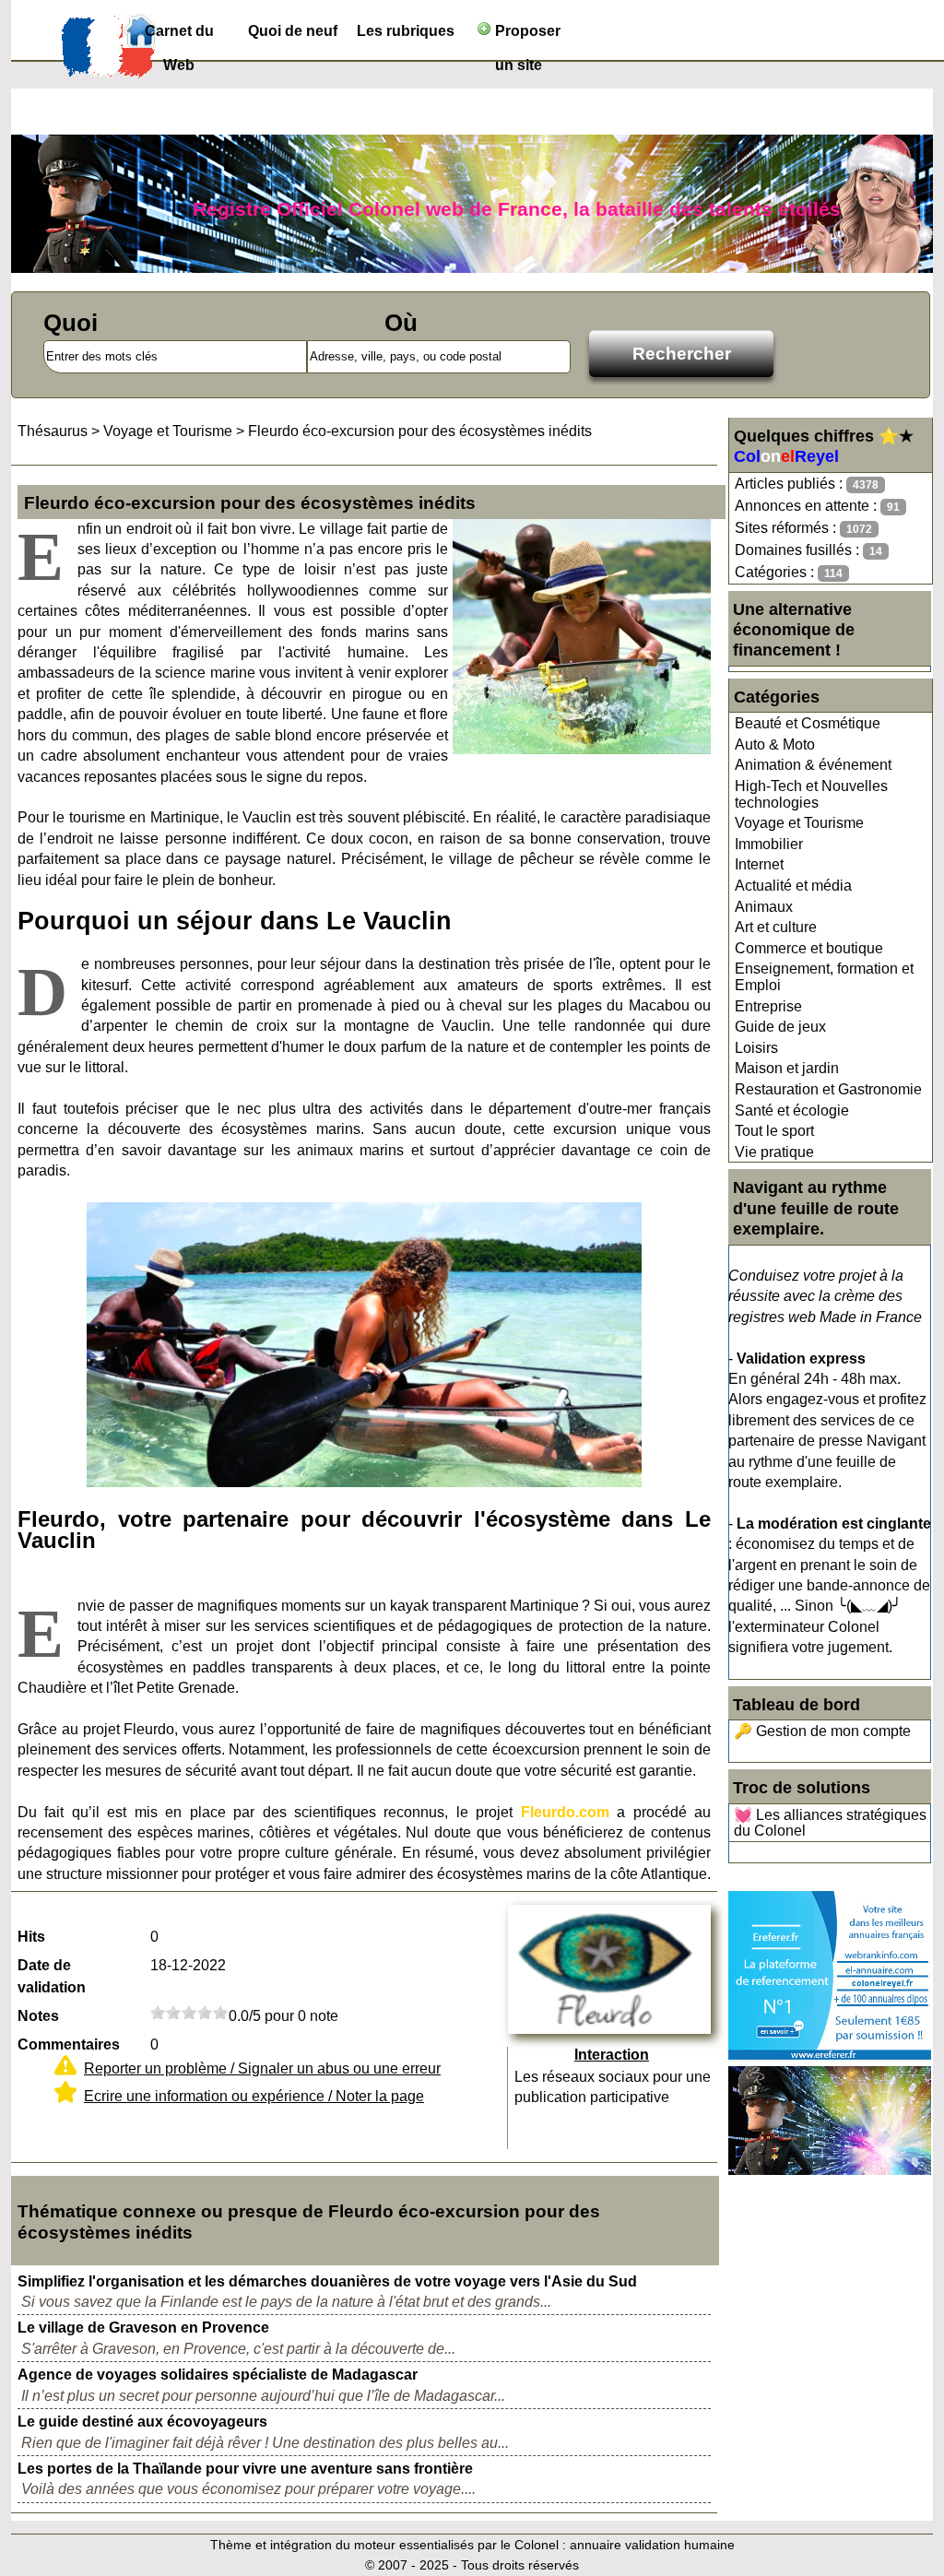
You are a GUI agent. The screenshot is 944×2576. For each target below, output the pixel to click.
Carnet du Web (179, 35)
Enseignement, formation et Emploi (824, 977)
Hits (31, 1937)
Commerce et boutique (809, 948)
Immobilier (769, 844)
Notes (38, 2016)
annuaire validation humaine (652, 2545)
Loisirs (756, 1048)
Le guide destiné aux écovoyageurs (142, 2422)
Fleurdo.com (565, 1812)
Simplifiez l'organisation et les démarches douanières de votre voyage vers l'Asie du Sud (327, 2281)
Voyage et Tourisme (799, 823)
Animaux (764, 907)
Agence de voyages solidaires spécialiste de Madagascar (218, 2375)
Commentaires (69, 2044)
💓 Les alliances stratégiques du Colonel (830, 1823)
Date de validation (52, 1976)
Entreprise (768, 1006)
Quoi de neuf (293, 31)
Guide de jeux (780, 1027)
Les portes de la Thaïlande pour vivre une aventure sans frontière (245, 2469)
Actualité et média (793, 886)
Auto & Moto (775, 744)
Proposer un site (526, 35)
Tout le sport (774, 1131)
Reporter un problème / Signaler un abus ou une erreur (262, 2068)
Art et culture (776, 927)
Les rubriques (406, 31)
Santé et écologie (792, 1111)
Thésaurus (53, 431)
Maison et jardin (787, 1068)
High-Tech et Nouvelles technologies (811, 794)
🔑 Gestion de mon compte (822, 1731)
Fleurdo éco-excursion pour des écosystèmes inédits (420, 431)
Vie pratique (774, 1152)
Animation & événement (813, 765)
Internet (759, 864)
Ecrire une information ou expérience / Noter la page (254, 2096)
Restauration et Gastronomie (828, 1089)
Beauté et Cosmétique (808, 723)
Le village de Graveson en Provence (143, 2328)
